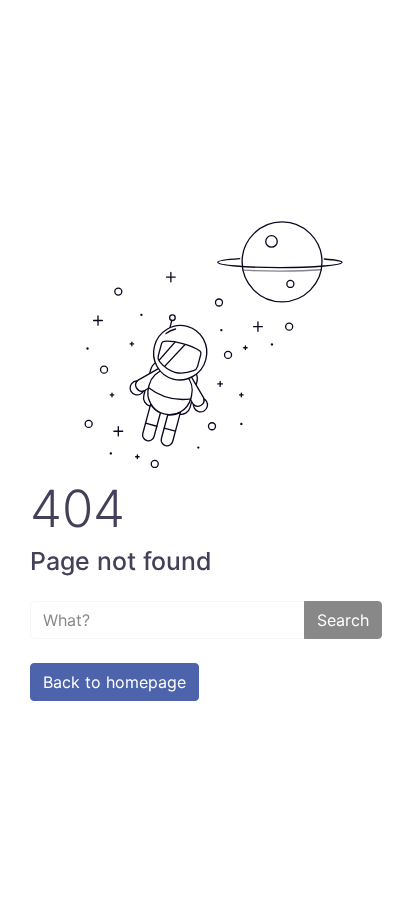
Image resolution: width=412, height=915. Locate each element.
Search (343, 620)
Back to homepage (114, 682)
